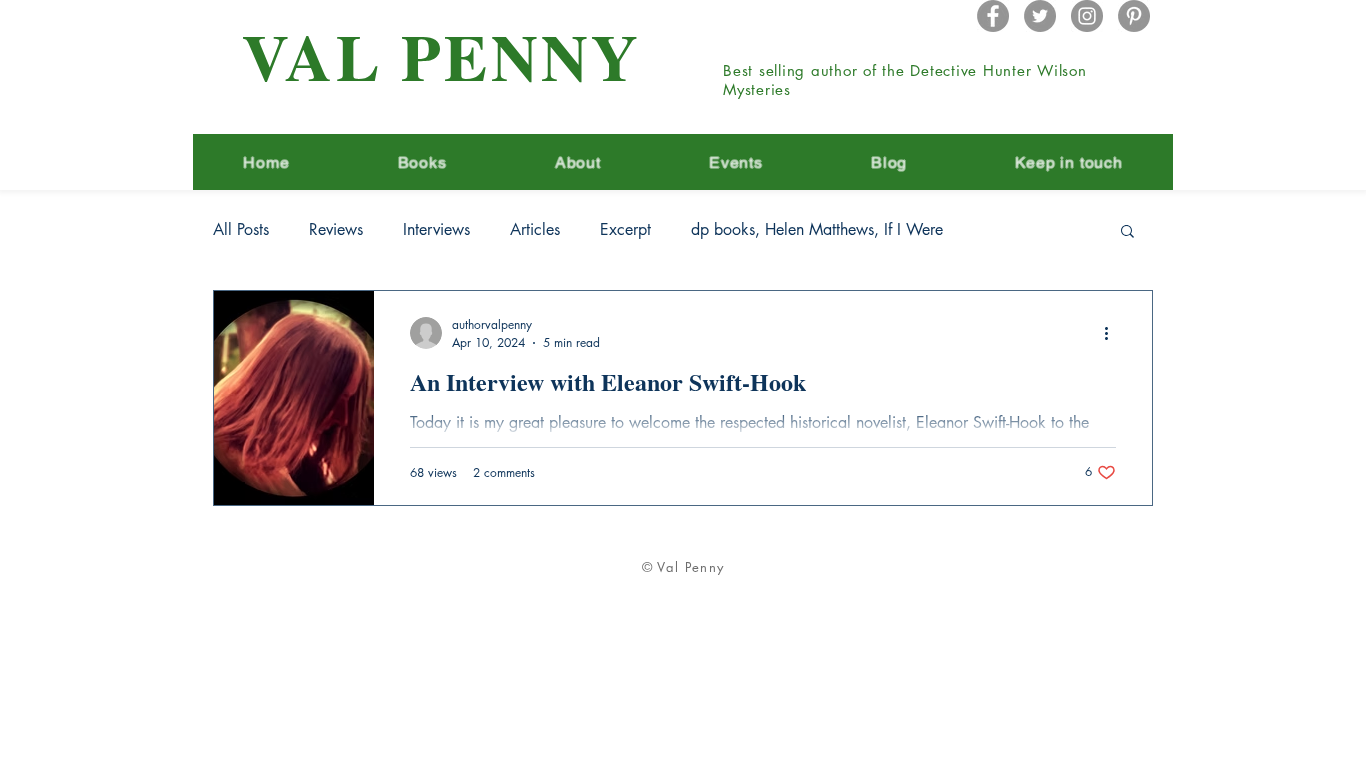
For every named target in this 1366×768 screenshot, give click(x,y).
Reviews (336, 230)
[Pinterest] (1134, 16)
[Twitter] (1040, 16)
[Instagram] (1087, 16)
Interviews (436, 230)
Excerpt (625, 230)
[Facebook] (993, 16)
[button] (1127, 232)
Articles (535, 230)
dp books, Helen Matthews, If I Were (817, 230)
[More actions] (1113, 333)
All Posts (241, 230)
